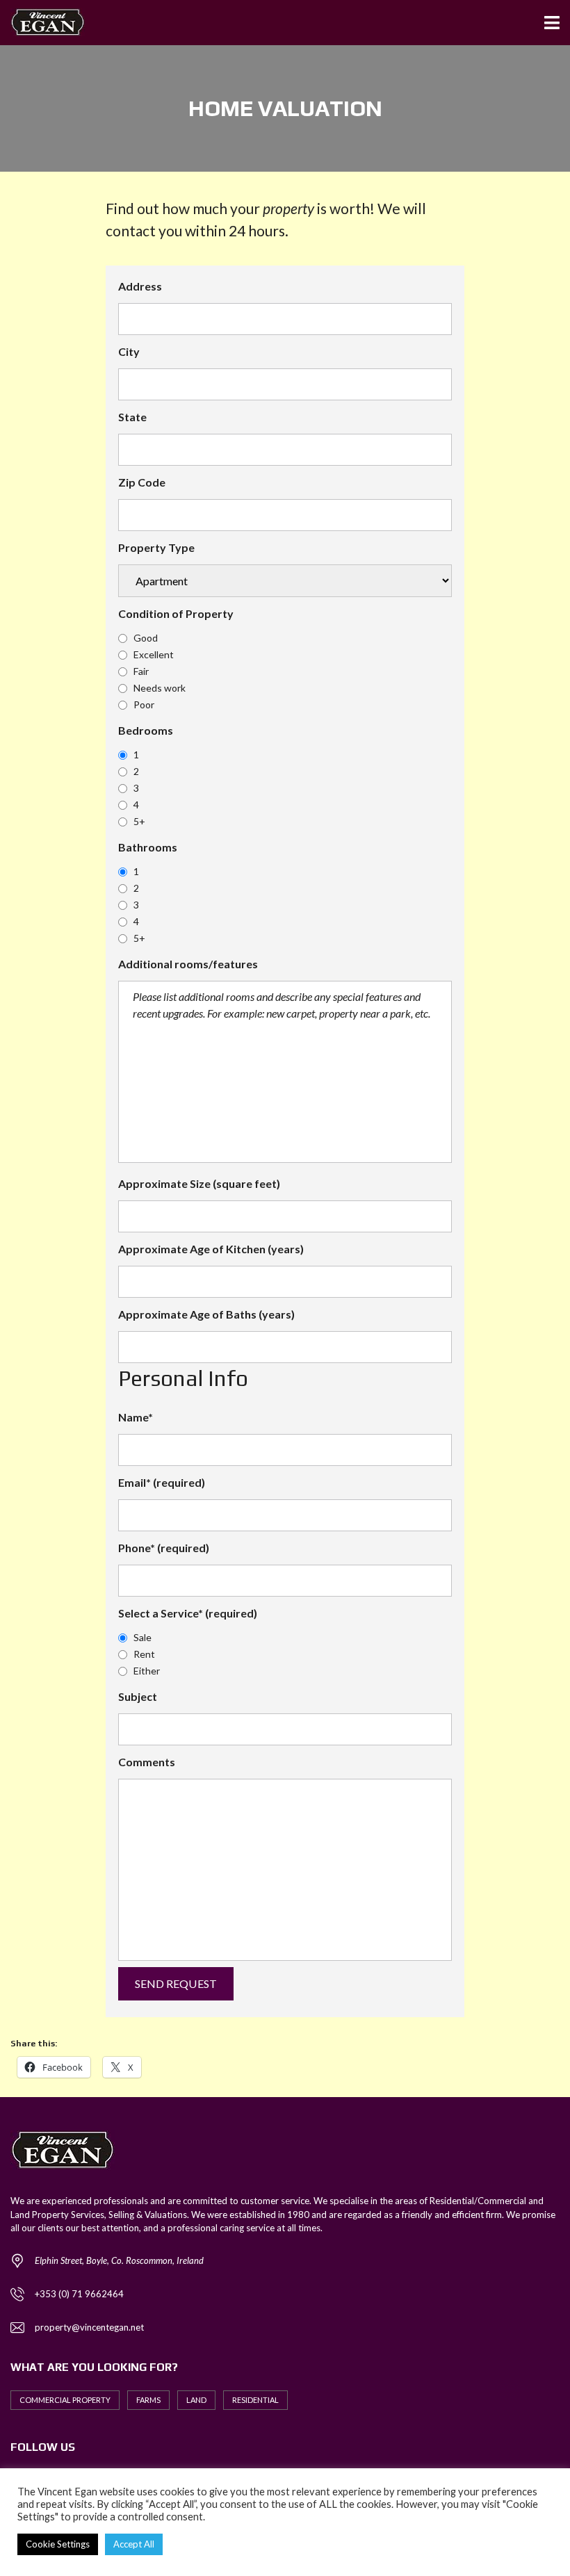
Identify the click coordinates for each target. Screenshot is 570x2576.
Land (196, 2400)
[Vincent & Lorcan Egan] (42, 23)
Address (140, 286)
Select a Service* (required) (188, 1613)
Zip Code (142, 482)
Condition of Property (176, 613)
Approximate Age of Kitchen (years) (211, 1249)
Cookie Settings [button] (58, 2544)
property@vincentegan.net (89, 2327)
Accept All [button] (134, 2544)
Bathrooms (148, 847)
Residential (255, 2400)
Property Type (156, 547)
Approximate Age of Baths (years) (206, 1314)
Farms (148, 2400)
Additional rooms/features (188, 964)
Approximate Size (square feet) (199, 1183)
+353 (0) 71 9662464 (79, 2294)
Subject (138, 1696)
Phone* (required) (164, 1548)
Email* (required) (162, 1482)
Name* (136, 1417)
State (132, 417)
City (129, 351)
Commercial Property (65, 2400)
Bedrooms (146, 730)
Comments (147, 1762)
